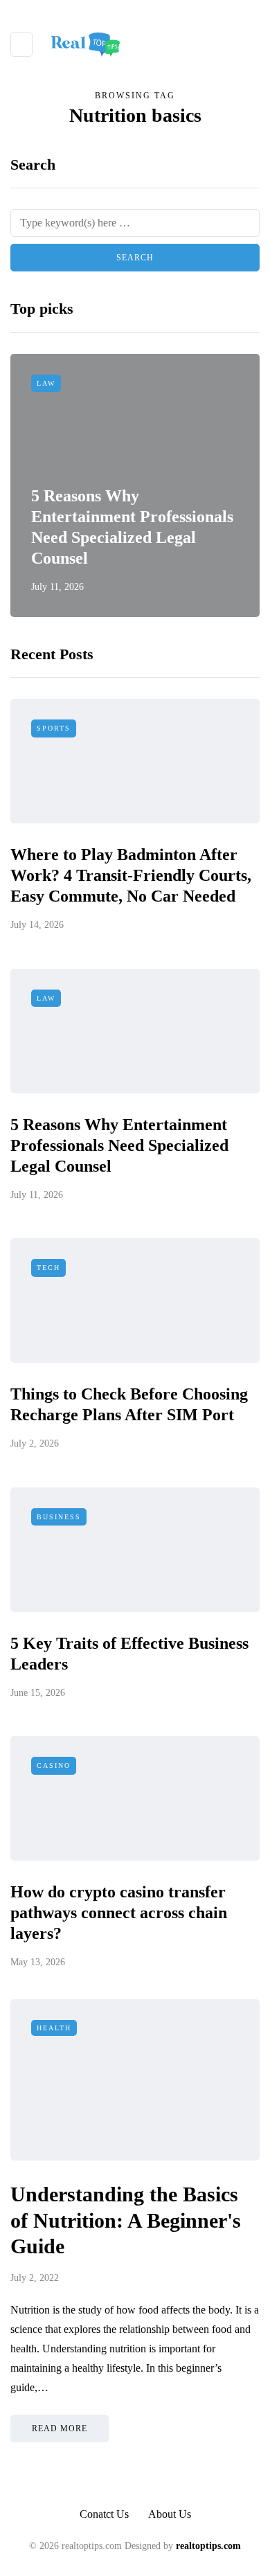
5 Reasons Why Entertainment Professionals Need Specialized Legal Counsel (119, 1145)
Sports (54, 728)
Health (54, 2028)
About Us (170, 2514)
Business (59, 1517)
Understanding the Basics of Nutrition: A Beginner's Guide (126, 2220)
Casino (54, 1765)
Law (46, 383)
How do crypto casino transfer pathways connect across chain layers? (119, 1913)
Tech (48, 1268)
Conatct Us (104, 2514)
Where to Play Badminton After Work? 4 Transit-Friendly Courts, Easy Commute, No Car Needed (131, 875)
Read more (60, 2429)
